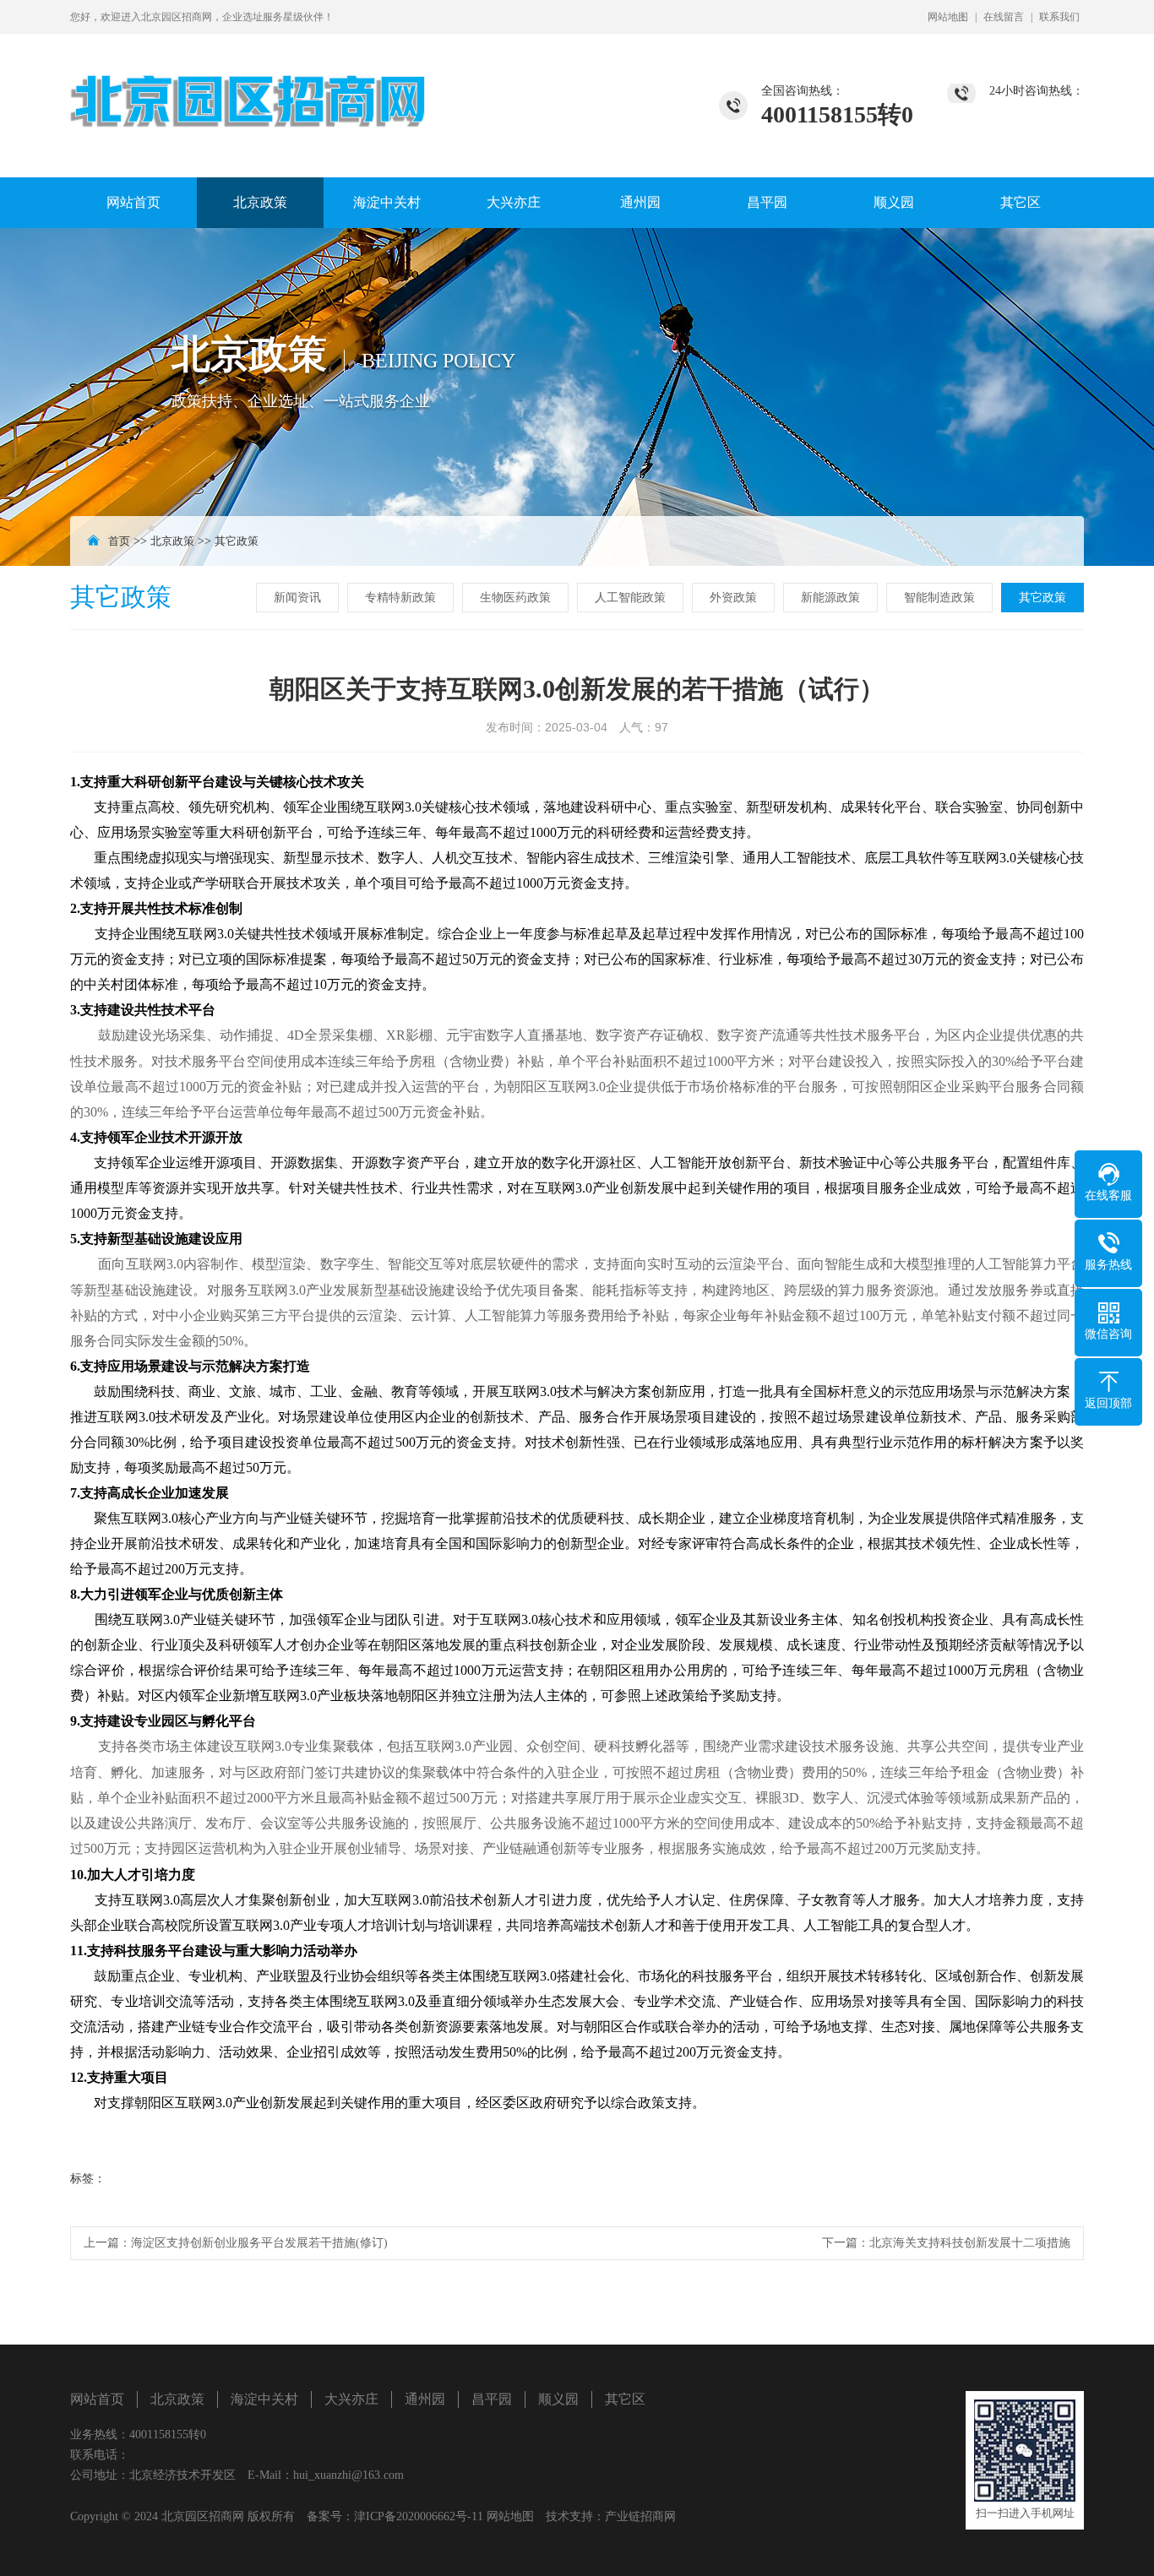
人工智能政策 (630, 598)
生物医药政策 (515, 598)
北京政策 (260, 202)
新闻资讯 (297, 598)
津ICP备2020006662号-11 (419, 2516)
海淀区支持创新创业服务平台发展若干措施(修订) (259, 2243)
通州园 (640, 202)
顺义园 (894, 202)
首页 (119, 541)
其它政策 (237, 541)
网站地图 (948, 17)
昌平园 (767, 202)
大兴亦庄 (514, 202)
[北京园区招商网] (250, 82)
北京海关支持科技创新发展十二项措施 (970, 2243)
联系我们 (1059, 17)
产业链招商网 (640, 2516)
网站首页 (133, 202)
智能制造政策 (939, 598)
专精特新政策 (400, 598)
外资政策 (733, 598)
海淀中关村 (387, 202)
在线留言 (1004, 17)
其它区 (1021, 202)
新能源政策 (830, 598)
